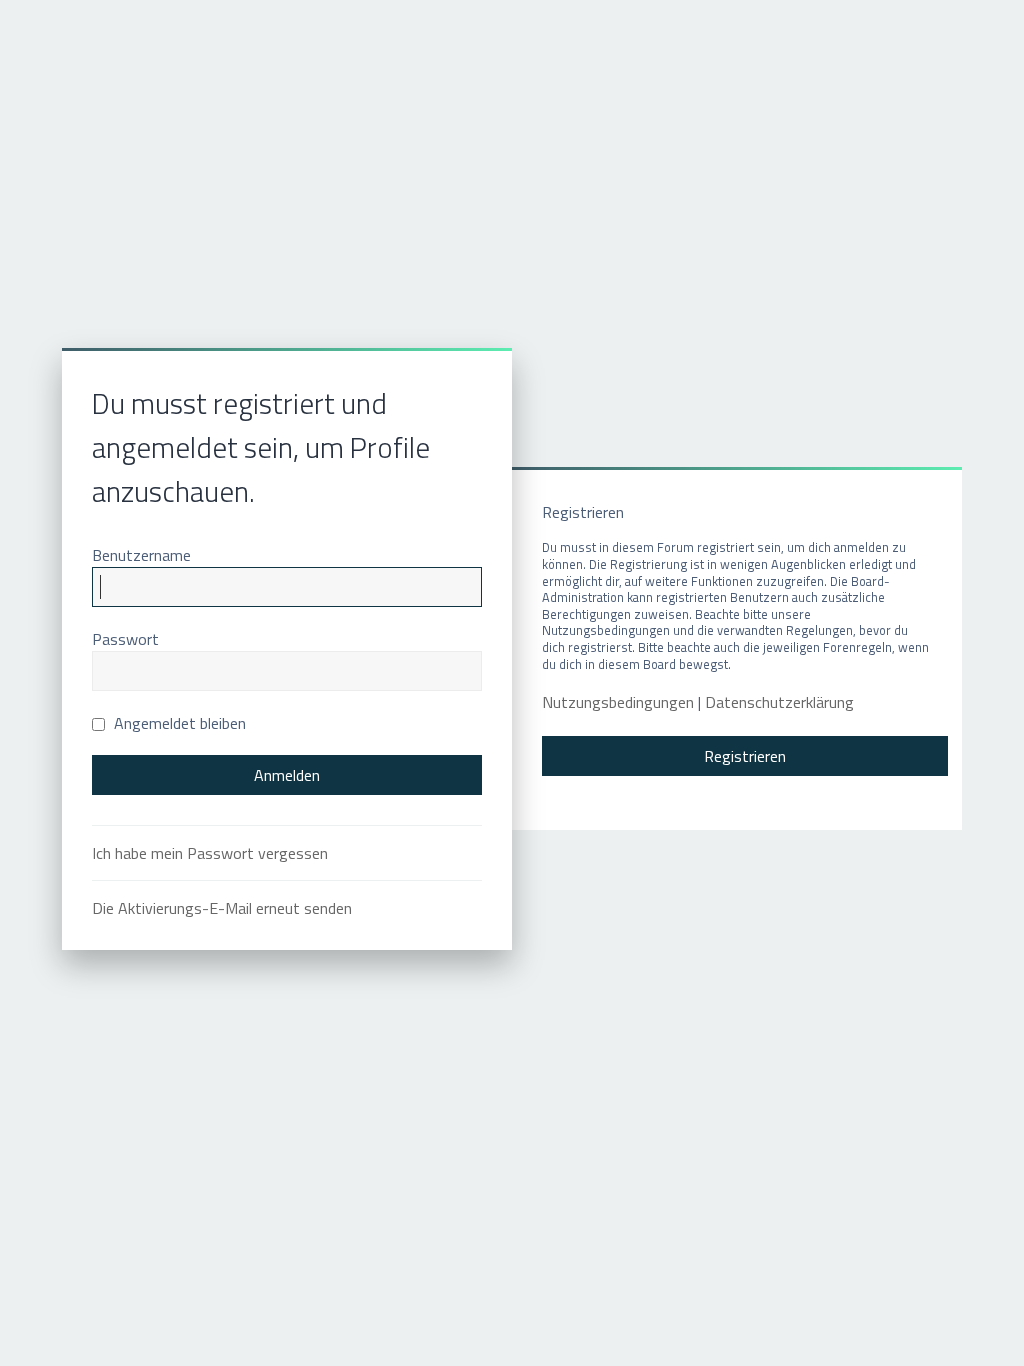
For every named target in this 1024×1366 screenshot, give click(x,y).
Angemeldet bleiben (178, 723)
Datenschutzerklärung (779, 702)
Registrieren (745, 756)
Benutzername (141, 555)
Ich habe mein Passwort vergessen (210, 853)
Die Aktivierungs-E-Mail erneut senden (222, 908)
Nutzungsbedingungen (618, 702)
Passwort (125, 639)
